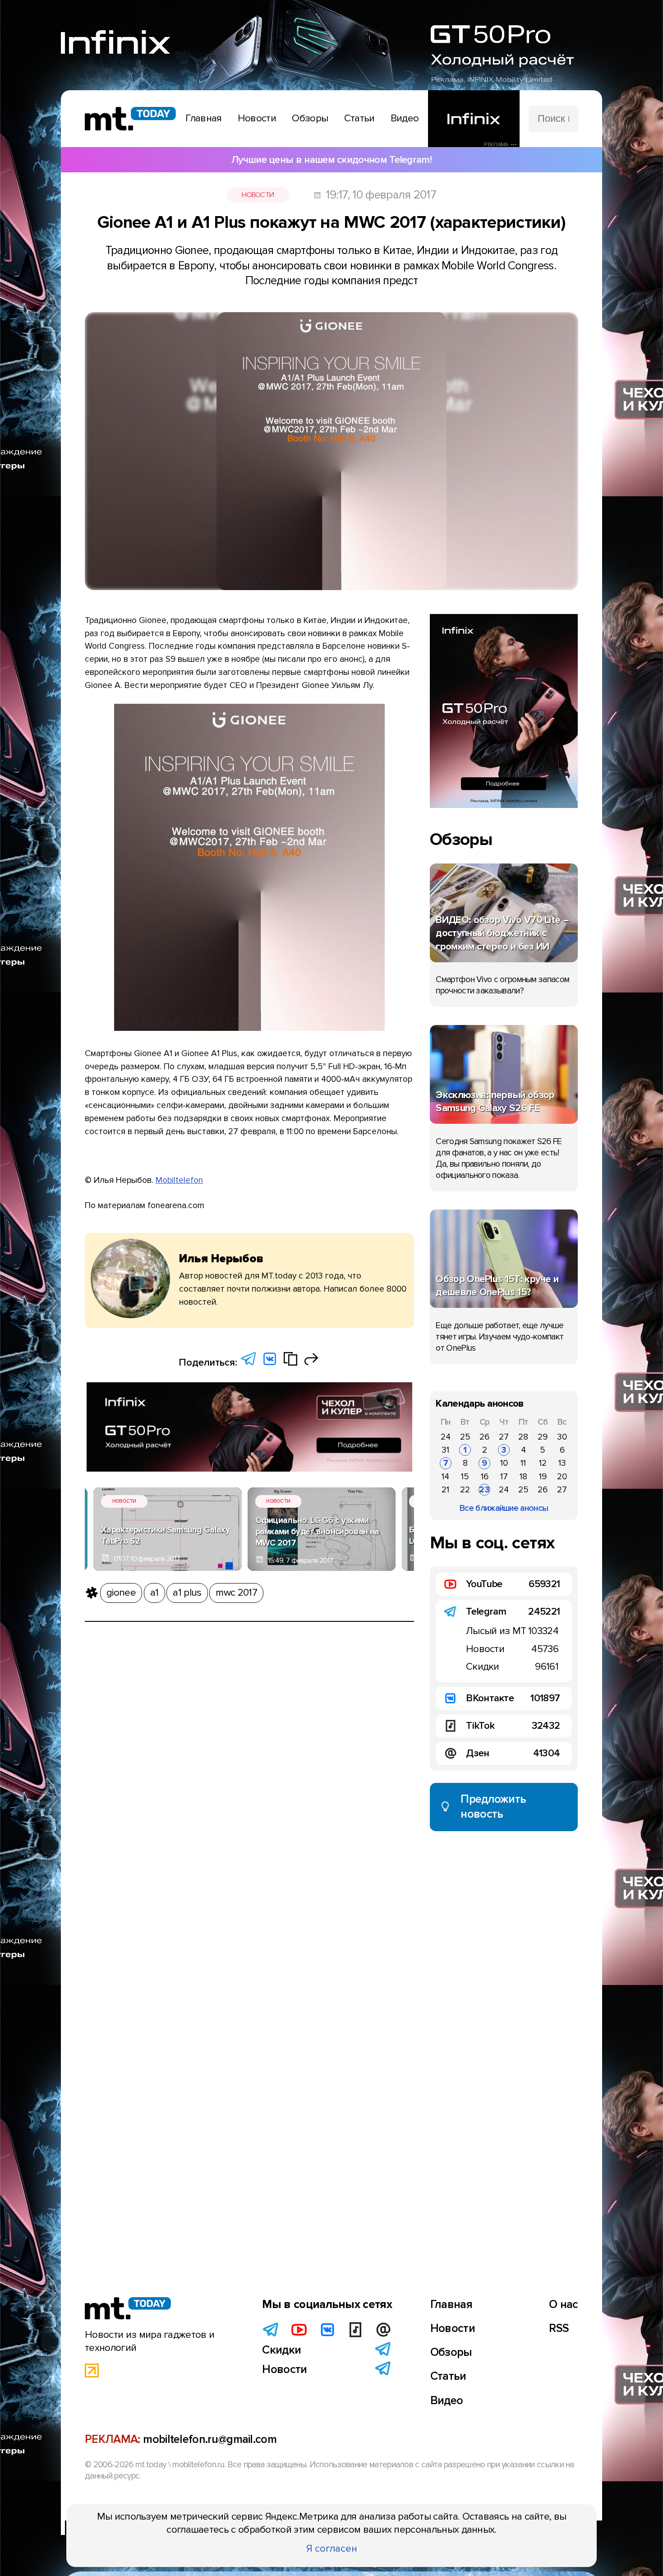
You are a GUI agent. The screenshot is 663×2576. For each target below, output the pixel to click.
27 (504, 1437)
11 (523, 1463)
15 (465, 1477)
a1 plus (187, 1593)
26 (484, 1437)
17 (504, 1477)
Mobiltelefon (179, 1180)
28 (523, 1437)
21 (445, 1490)
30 (562, 1437)
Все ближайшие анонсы (504, 1508)
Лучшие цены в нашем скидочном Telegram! (331, 160)
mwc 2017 (236, 1593)
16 (485, 1477)
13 (562, 1463)
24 (446, 1437)
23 (484, 1490)
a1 (154, 1593)
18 (523, 1477)
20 (562, 1477)
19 (543, 1477)
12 (543, 1463)
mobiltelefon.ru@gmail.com (210, 2439)
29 (543, 1437)
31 (445, 1450)
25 (465, 1437)
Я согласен (332, 2548)
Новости (258, 195)
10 (504, 1463)
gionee (121, 1593)
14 (445, 1477)
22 (465, 1490)
